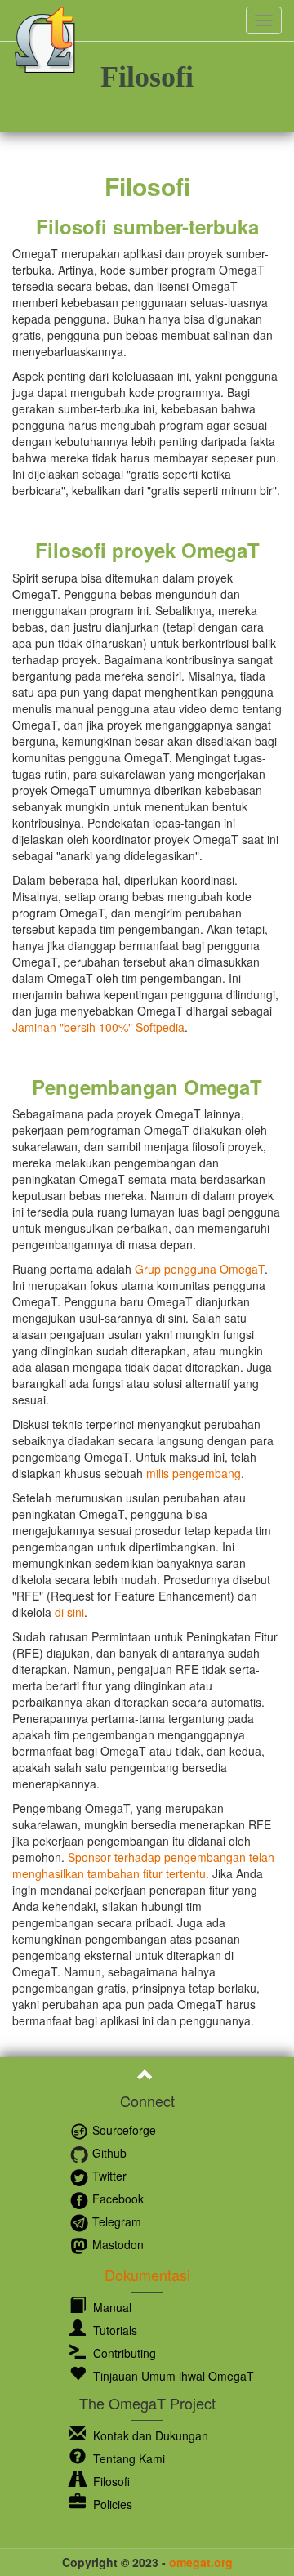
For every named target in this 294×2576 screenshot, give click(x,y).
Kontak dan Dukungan (149, 2435)
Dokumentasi (147, 2275)
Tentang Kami (127, 2458)
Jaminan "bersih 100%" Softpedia (98, 1027)
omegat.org (201, 2562)
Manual (111, 2307)
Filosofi (110, 2481)
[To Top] (147, 2077)
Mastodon (116, 2244)
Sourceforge (122, 2130)
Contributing (123, 2353)
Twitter (108, 2176)
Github (108, 2153)
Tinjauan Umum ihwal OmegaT (172, 2376)
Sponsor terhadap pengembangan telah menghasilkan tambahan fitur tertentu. (143, 1865)
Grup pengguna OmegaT (200, 1269)
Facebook (116, 2199)
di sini (69, 1612)
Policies (111, 2504)
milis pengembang (194, 1473)
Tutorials (114, 2330)
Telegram (115, 2221)
